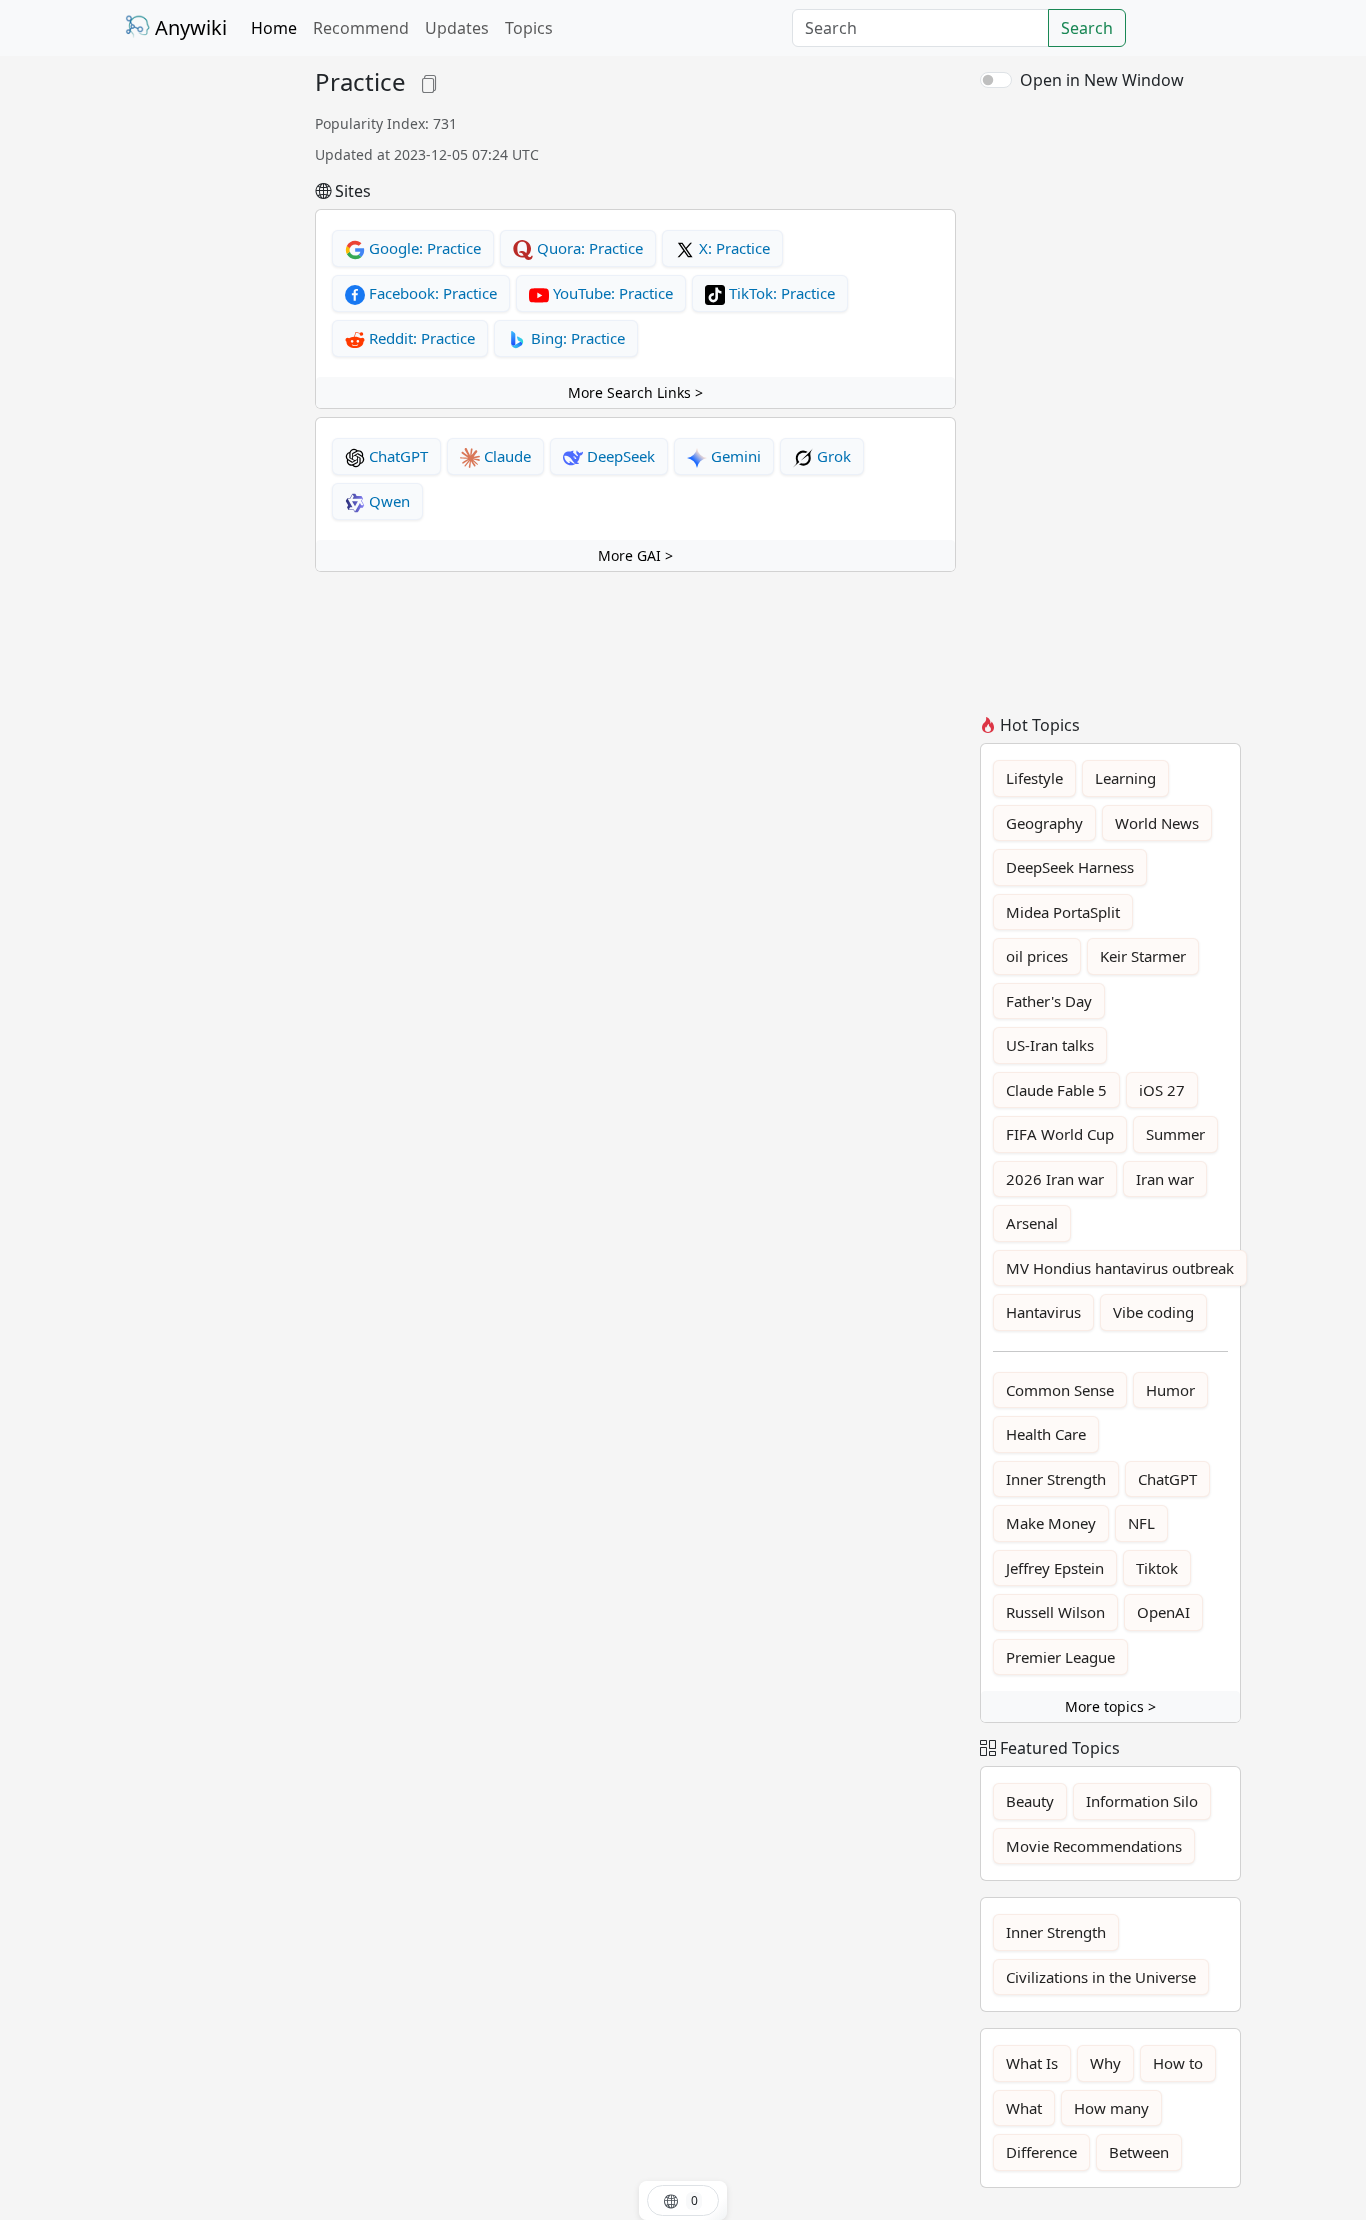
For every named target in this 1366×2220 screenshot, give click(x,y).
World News (1157, 823)
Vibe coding (1153, 1312)
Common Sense (1060, 1390)
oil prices (1037, 956)
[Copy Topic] (429, 81)
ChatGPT (396, 456)
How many (1111, 2108)
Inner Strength (1056, 1479)
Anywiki (188, 27)
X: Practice (732, 248)
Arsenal (1032, 1223)
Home (274, 28)
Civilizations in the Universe (1101, 1977)
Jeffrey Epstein (1055, 1568)
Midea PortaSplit (1063, 912)
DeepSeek (619, 456)
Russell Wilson (1055, 1612)
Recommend (361, 28)
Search (1087, 28)
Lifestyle (1034, 778)
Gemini (734, 456)
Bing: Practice (576, 338)
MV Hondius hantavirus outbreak (1120, 1268)
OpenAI (1163, 1612)
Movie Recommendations (1094, 1846)
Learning (1125, 778)
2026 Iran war (1055, 1179)
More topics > (1110, 1706)
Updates (457, 28)
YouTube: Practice (611, 293)
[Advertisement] (208, 368)
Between (1139, 2152)
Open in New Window (1102, 80)
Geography (1044, 823)
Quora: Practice (588, 248)
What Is (1032, 2063)
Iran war (1165, 1179)
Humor (1170, 1390)
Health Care (1046, 1434)
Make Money (1051, 1523)
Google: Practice (423, 248)
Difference (1041, 2152)
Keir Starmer (1143, 956)
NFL (1141, 1523)
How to (1178, 2063)
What (1024, 2108)
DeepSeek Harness (1070, 867)
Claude (505, 456)
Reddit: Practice (420, 338)
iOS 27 (1162, 1090)
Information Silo (1142, 1801)
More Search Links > (635, 392)
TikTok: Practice (780, 293)
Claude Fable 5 (1056, 1090)
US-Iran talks (1050, 1045)
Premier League (1060, 1657)
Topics (529, 28)
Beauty (1030, 1801)
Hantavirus (1043, 1312)
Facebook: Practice (431, 293)
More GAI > (635, 555)
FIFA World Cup (1060, 1134)
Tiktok (1157, 1568)
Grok (832, 456)
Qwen (387, 501)
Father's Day (1049, 1001)
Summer (1175, 1134)
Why (1105, 2063)
